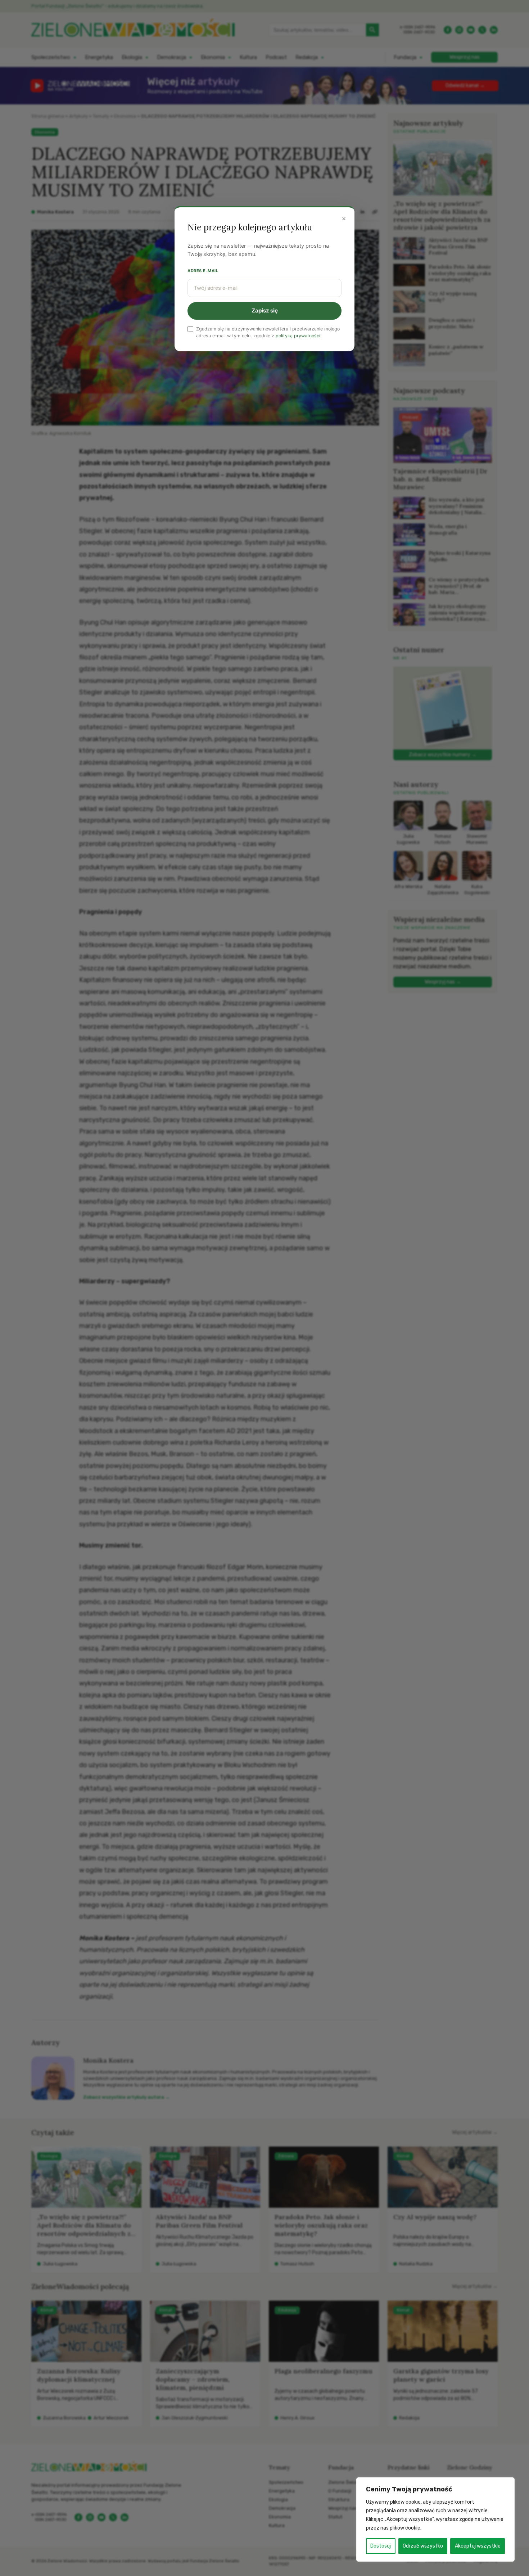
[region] (435, 2519)
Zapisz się (265, 310)
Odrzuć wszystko (423, 2546)
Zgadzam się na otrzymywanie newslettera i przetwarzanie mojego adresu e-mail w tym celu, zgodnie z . (268, 332)
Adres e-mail (203, 271)
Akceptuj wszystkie (478, 2546)
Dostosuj (381, 2546)
